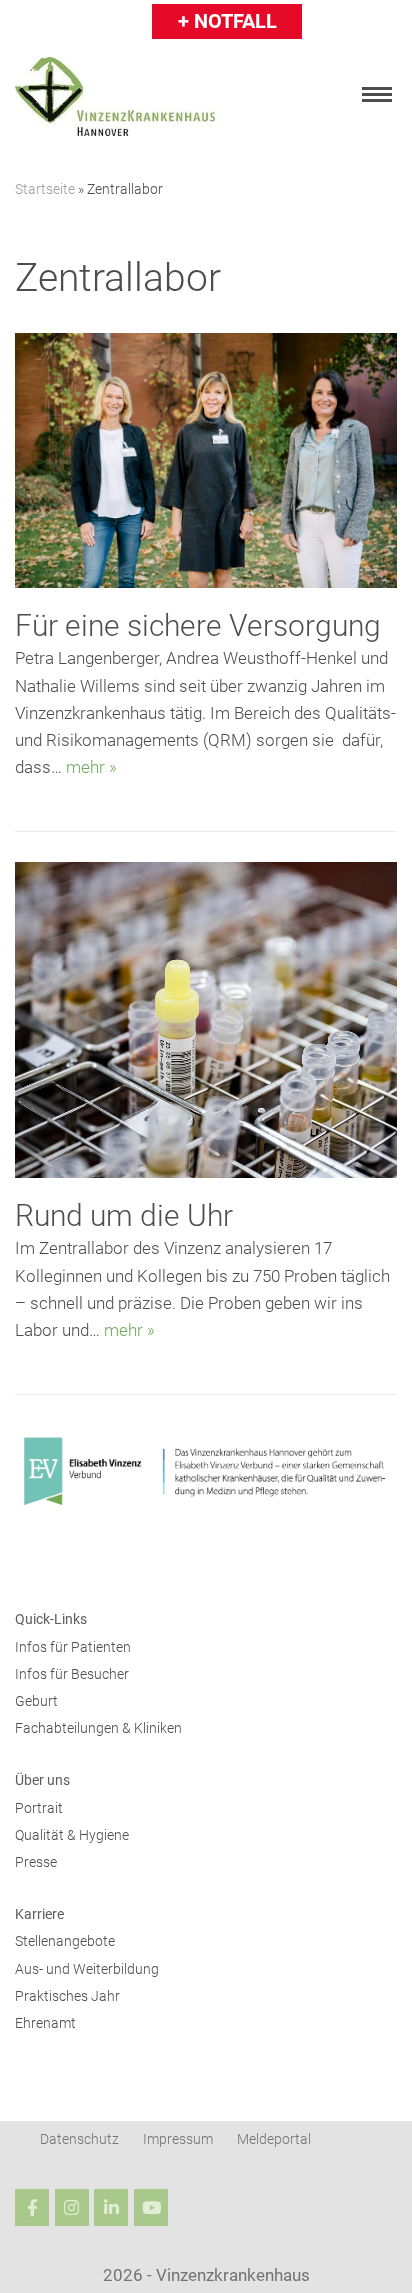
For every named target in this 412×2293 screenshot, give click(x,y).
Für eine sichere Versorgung (198, 625)
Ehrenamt (45, 2023)
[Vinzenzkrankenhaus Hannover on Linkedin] (111, 2207)
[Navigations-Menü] (377, 94)
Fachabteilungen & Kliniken (98, 1728)
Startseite (45, 189)
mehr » (91, 767)
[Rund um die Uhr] (206, 1172)
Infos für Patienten (73, 1647)
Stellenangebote (65, 1942)
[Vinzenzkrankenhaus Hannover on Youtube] (151, 2207)
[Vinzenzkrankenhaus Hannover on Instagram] (72, 2207)
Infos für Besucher (72, 1674)
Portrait (39, 1808)
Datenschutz (79, 2139)
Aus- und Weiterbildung (87, 1969)
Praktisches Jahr (67, 1996)
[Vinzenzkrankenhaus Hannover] (115, 96)
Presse (36, 1862)
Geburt (36, 1701)
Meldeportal (274, 2139)
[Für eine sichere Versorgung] (206, 582)
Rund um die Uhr (124, 1215)
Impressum (178, 2139)
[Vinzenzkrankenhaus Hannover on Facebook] (32, 2207)
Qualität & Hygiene (72, 1835)
